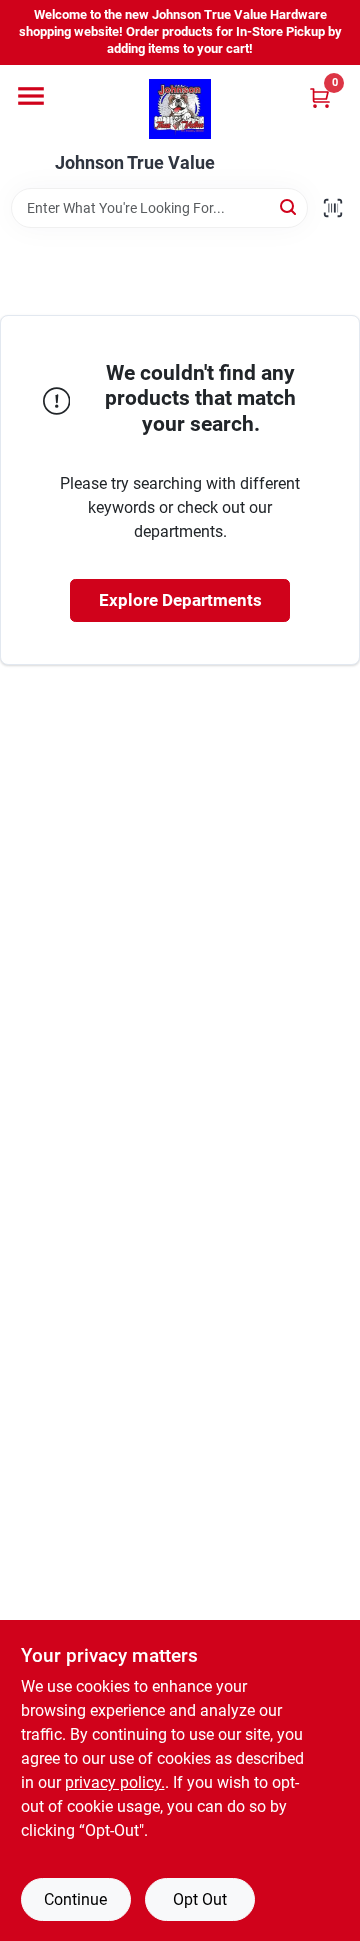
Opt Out (200, 1899)
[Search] (289, 206)
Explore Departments (180, 600)
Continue (75, 1899)
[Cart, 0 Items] (320, 97)
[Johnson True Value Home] (180, 109)
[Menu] (31, 96)
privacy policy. (115, 1782)
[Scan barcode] (333, 208)
